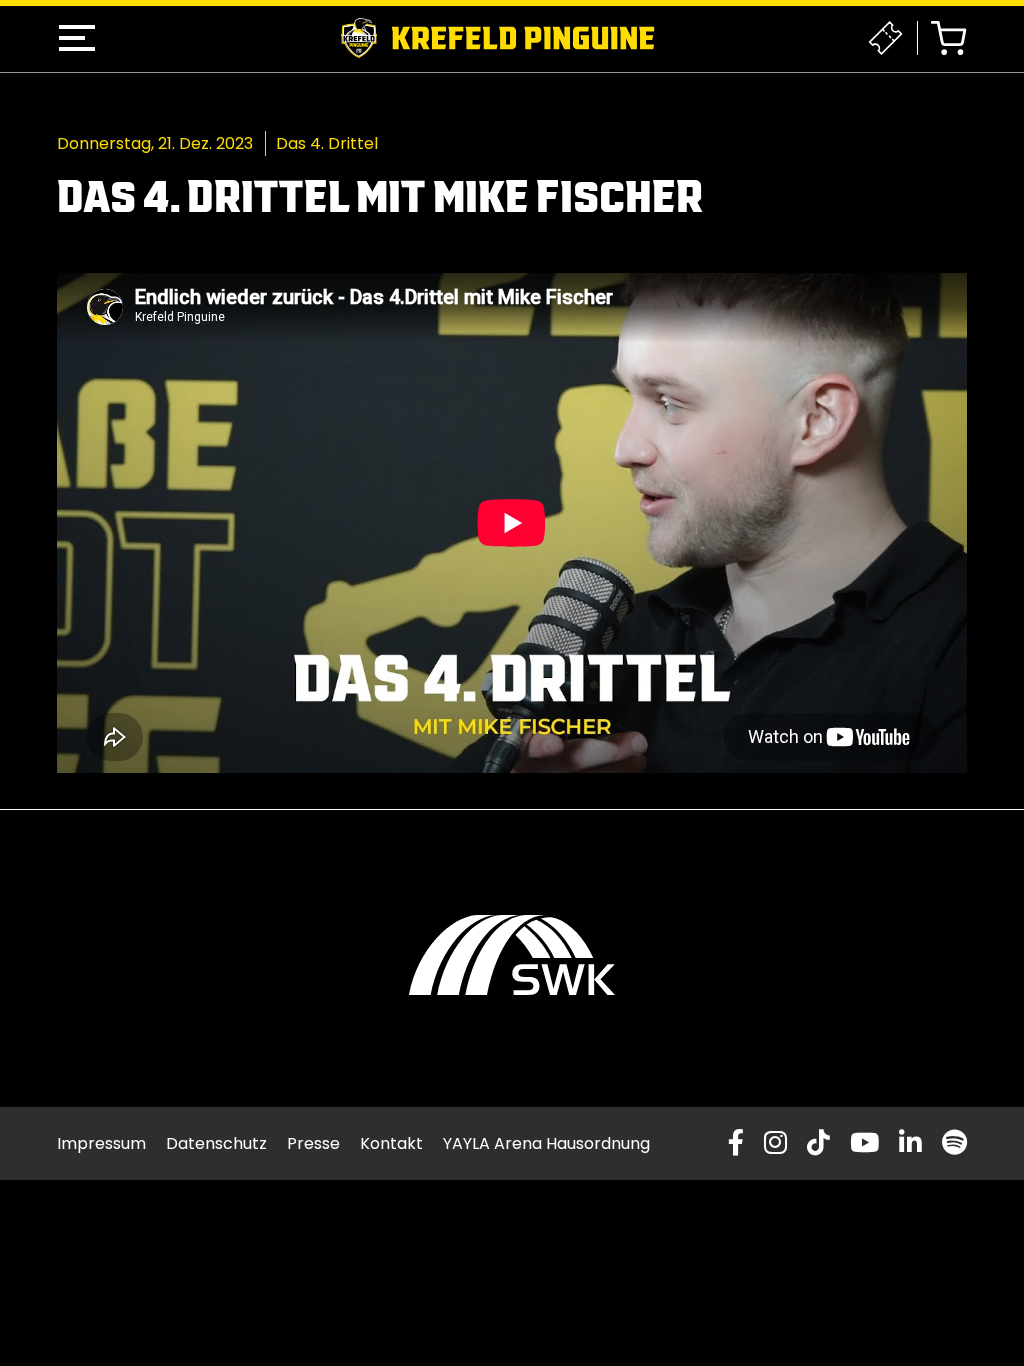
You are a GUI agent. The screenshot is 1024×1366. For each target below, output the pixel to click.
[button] (77, 38)
